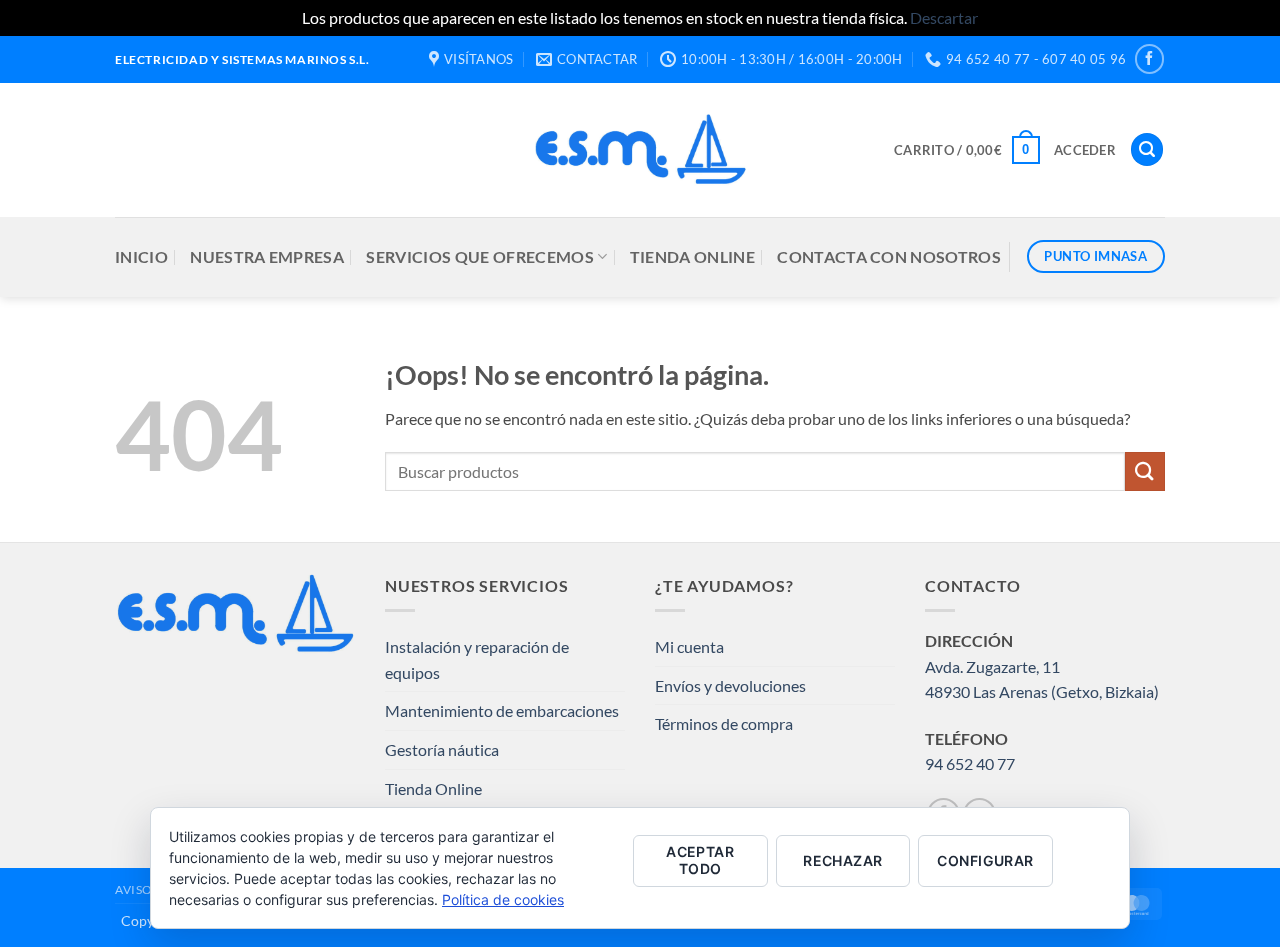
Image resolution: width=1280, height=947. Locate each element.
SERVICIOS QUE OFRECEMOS (479, 256)
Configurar (985, 860)
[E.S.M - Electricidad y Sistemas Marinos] (640, 149)
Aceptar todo (700, 860)
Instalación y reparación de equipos (477, 659)
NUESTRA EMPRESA (267, 256)
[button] (967, 150)
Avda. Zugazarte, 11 (992, 666)
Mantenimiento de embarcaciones (502, 710)
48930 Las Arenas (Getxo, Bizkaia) (1042, 691)
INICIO (141, 256)
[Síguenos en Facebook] (1149, 58)
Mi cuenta (689, 646)
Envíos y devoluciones (730, 685)
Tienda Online (433, 788)
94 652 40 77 (970, 763)
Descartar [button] (944, 17)
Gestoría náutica (442, 749)
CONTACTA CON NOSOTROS (889, 256)
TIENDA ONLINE (692, 256)
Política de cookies (503, 899)
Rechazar (842, 860)
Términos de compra (724, 723)
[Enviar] (1145, 471)
